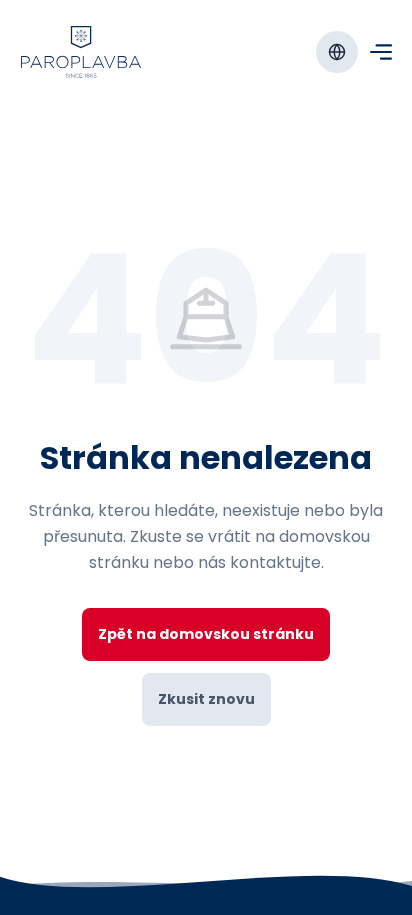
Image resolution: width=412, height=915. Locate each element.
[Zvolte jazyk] (337, 52)
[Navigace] (381, 52)
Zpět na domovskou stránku (206, 634)
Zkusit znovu (206, 699)
